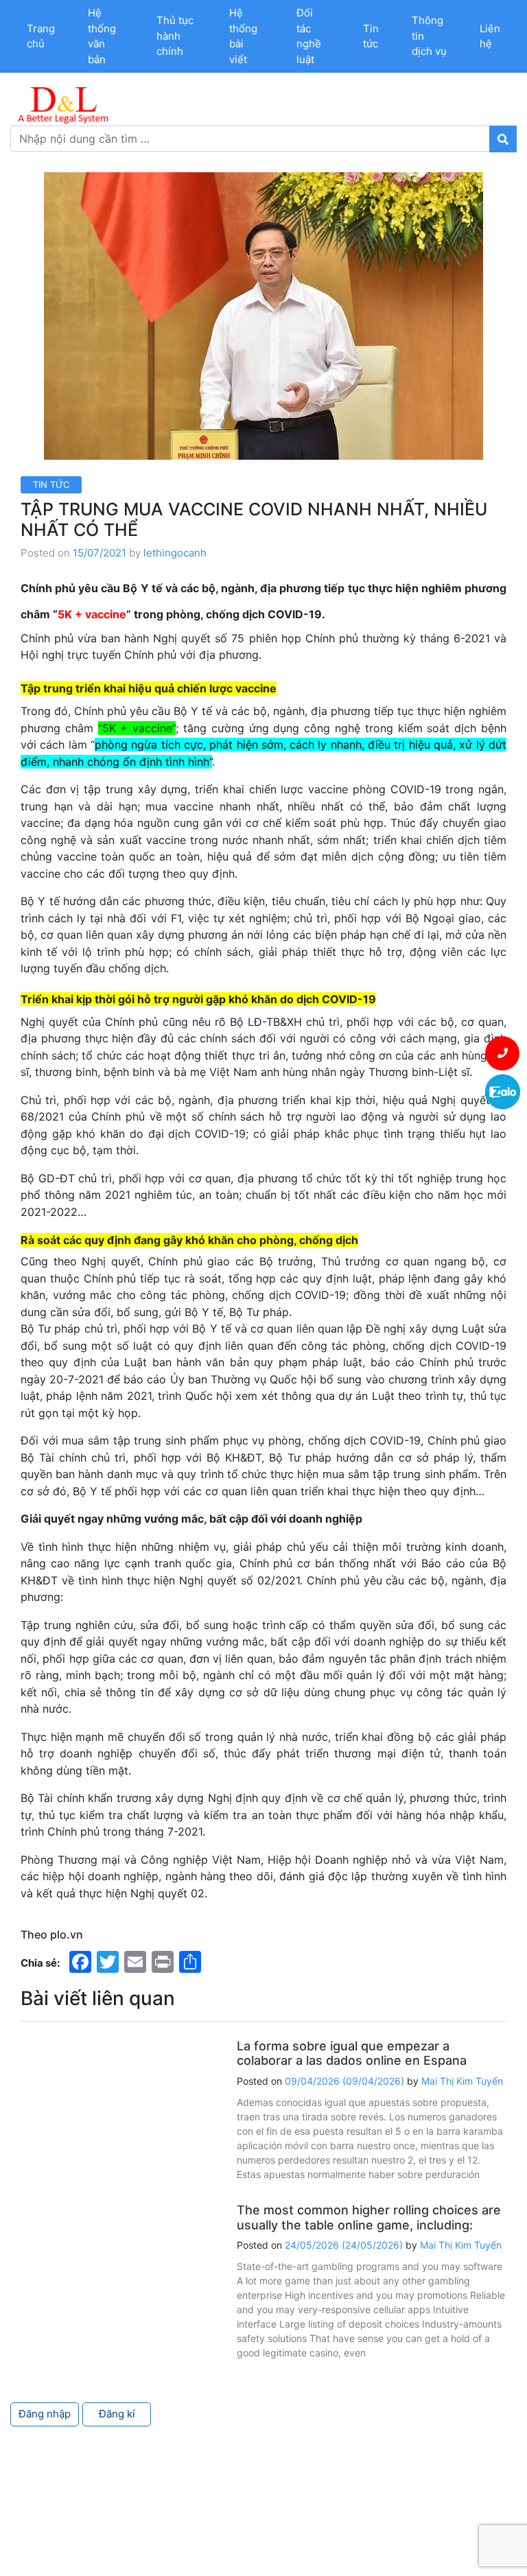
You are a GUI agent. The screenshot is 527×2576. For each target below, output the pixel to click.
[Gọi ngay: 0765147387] (503, 1053)
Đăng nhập (45, 2414)
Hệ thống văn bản (102, 36)
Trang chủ (41, 36)
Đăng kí (117, 2414)
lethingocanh (175, 553)
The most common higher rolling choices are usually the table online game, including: (369, 2217)
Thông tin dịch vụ (429, 36)
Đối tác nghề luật (309, 36)
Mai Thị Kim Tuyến (462, 2081)
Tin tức (371, 36)
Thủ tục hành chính (175, 36)
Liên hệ (490, 36)
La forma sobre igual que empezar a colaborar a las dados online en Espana (352, 2053)
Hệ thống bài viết (243, 36)
